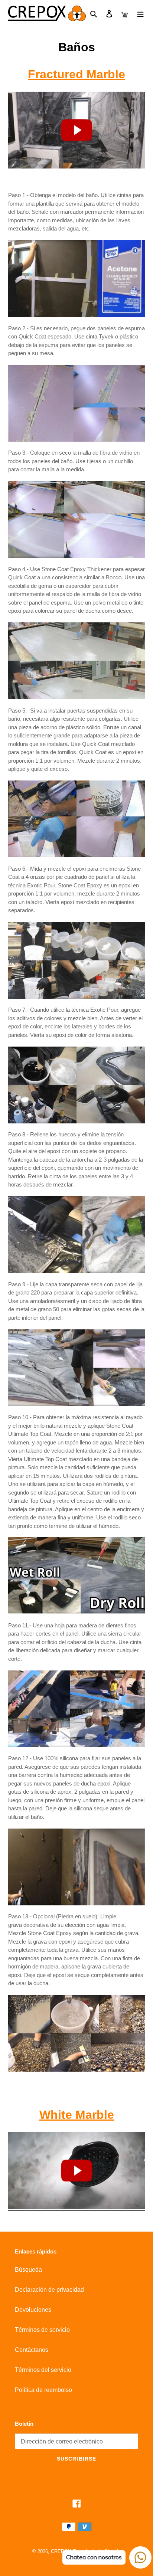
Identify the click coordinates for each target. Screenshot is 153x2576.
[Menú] (140, 13)
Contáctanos (32, 2350)
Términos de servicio (42, 2330)
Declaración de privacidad (49, 2290)
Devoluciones (33, 2310)
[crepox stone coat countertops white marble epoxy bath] (76, 2207)
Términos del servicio (43, 2370)
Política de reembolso (43, 2390)
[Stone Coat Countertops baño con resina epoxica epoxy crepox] (76, 130)
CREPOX (61, 2551)
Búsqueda (28, 2270)
